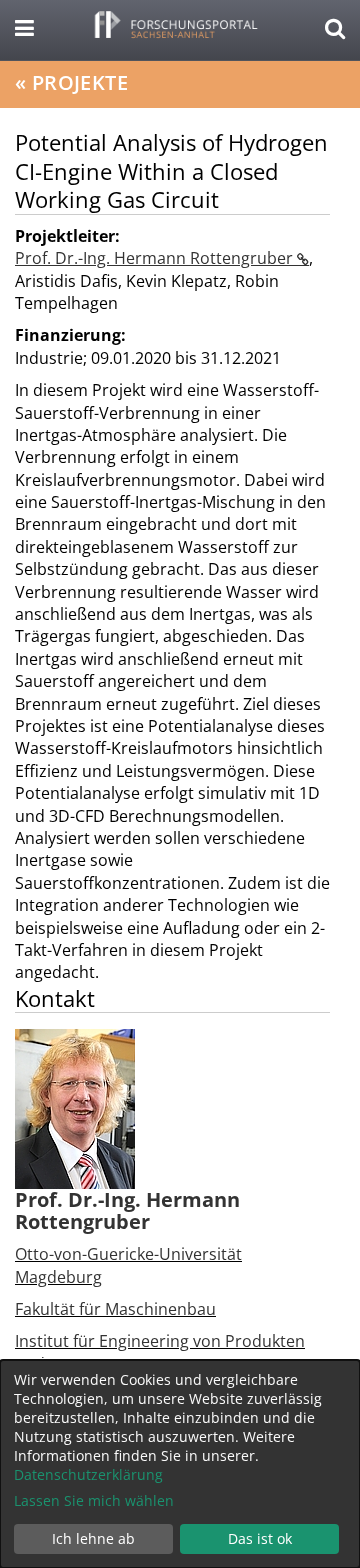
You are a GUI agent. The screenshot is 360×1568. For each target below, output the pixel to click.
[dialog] (180, 1464)
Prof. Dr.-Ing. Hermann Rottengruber (156, 258)
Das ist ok (260, 1538)
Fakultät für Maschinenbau (115, 1309)
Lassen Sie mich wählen (94, 1500)
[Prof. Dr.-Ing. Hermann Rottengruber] (75, 1108)
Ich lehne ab (93, 1538)
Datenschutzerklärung (88, 1474)
